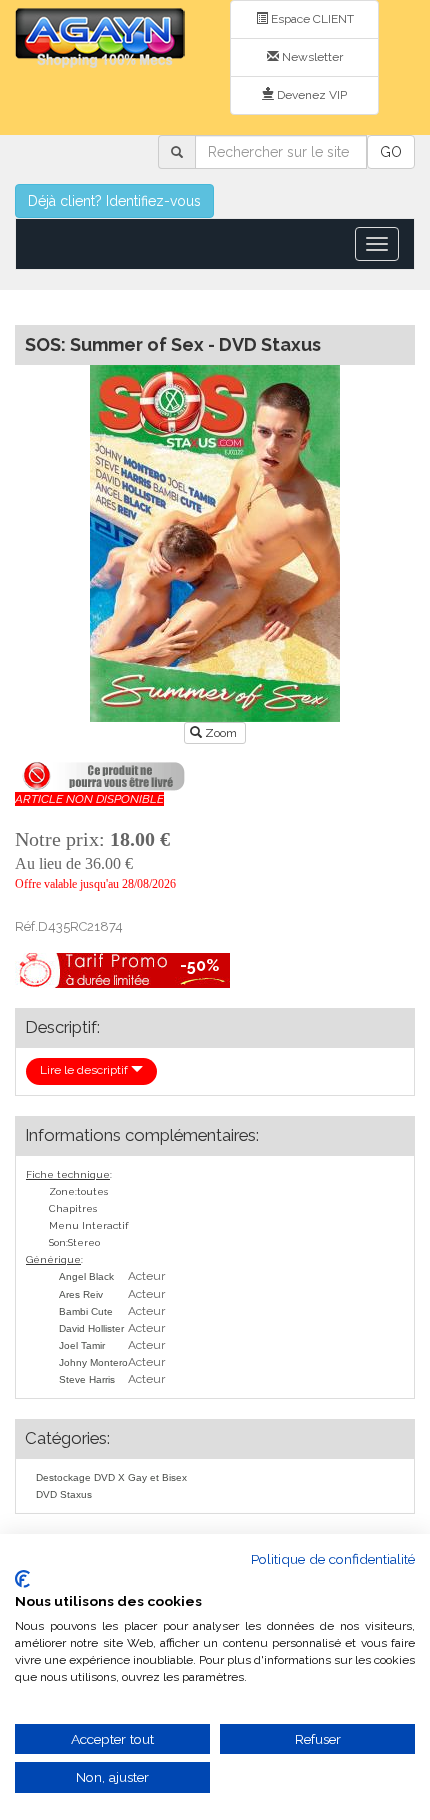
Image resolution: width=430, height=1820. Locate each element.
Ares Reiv (81, 1294)
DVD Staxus (64, 1494)
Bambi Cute (86, 1311)
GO (391, 152)
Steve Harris (87, 1379)
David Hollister (91, 1328)
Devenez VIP (310, 95)
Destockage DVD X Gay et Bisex (111, 1477)
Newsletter (311, 57)
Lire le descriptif (85, 1070)
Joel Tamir (82, 1345)
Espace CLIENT (311, 19)
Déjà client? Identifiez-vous (114, 201)
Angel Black (86, 1276)
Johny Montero (93, 1362)
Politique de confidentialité (333, 1559)
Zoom (221, 733)
